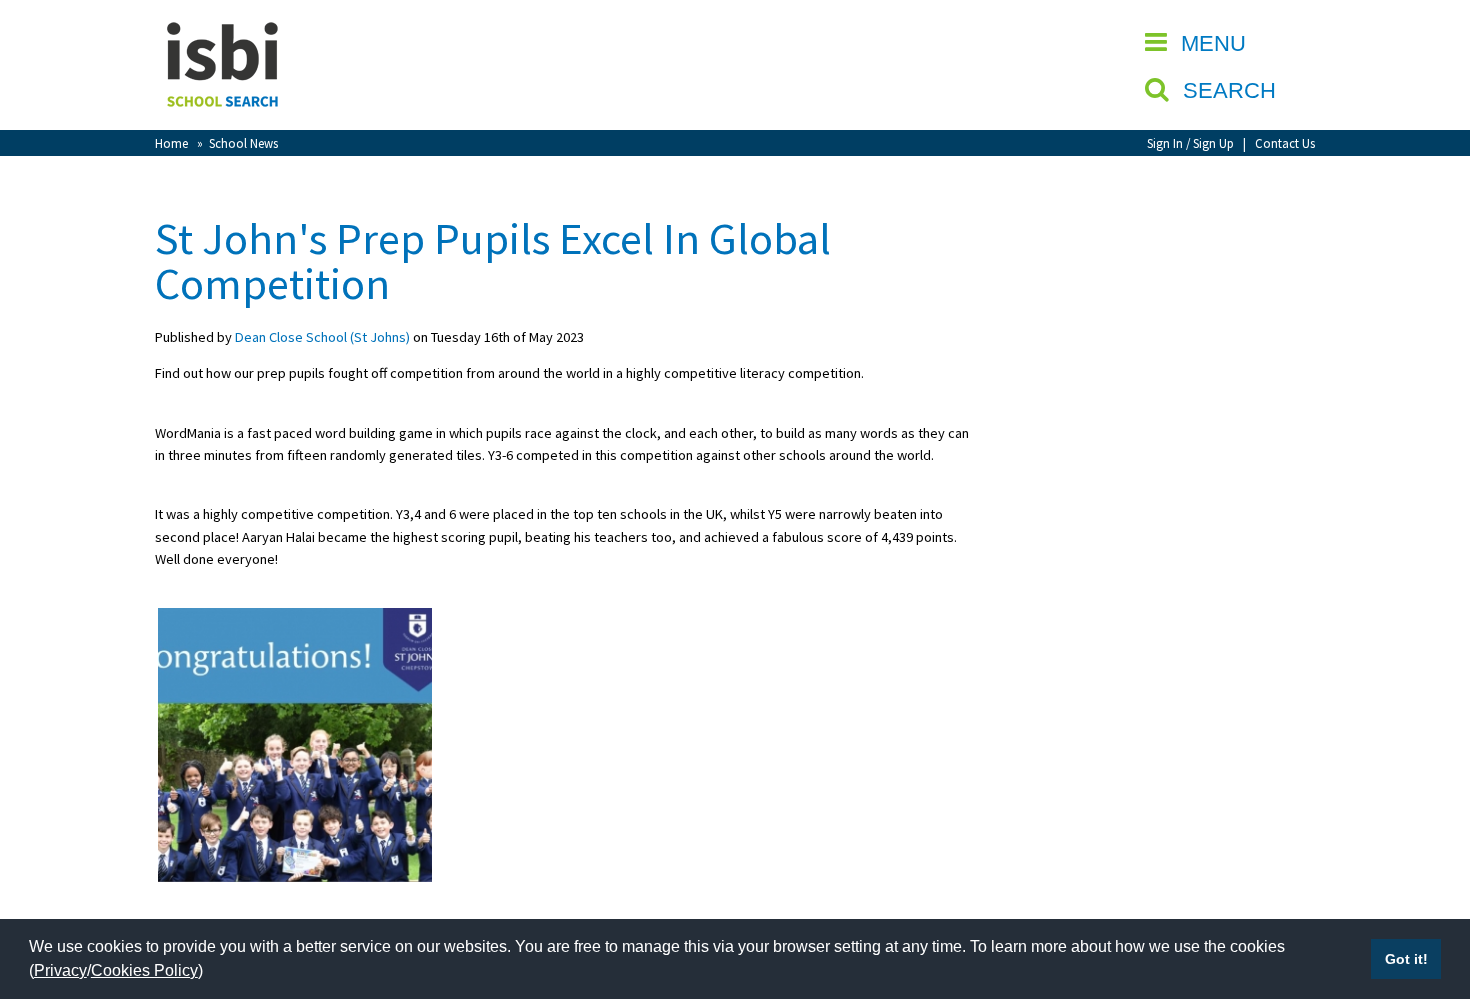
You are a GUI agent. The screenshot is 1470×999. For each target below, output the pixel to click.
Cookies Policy (144, 970)
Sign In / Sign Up (1190, 143)
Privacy (60, 970)
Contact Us (1285, 143)
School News (243, 143)
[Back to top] (1425, 889)
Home (171, 143)
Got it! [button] (1406, 959)
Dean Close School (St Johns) (322, 337)
